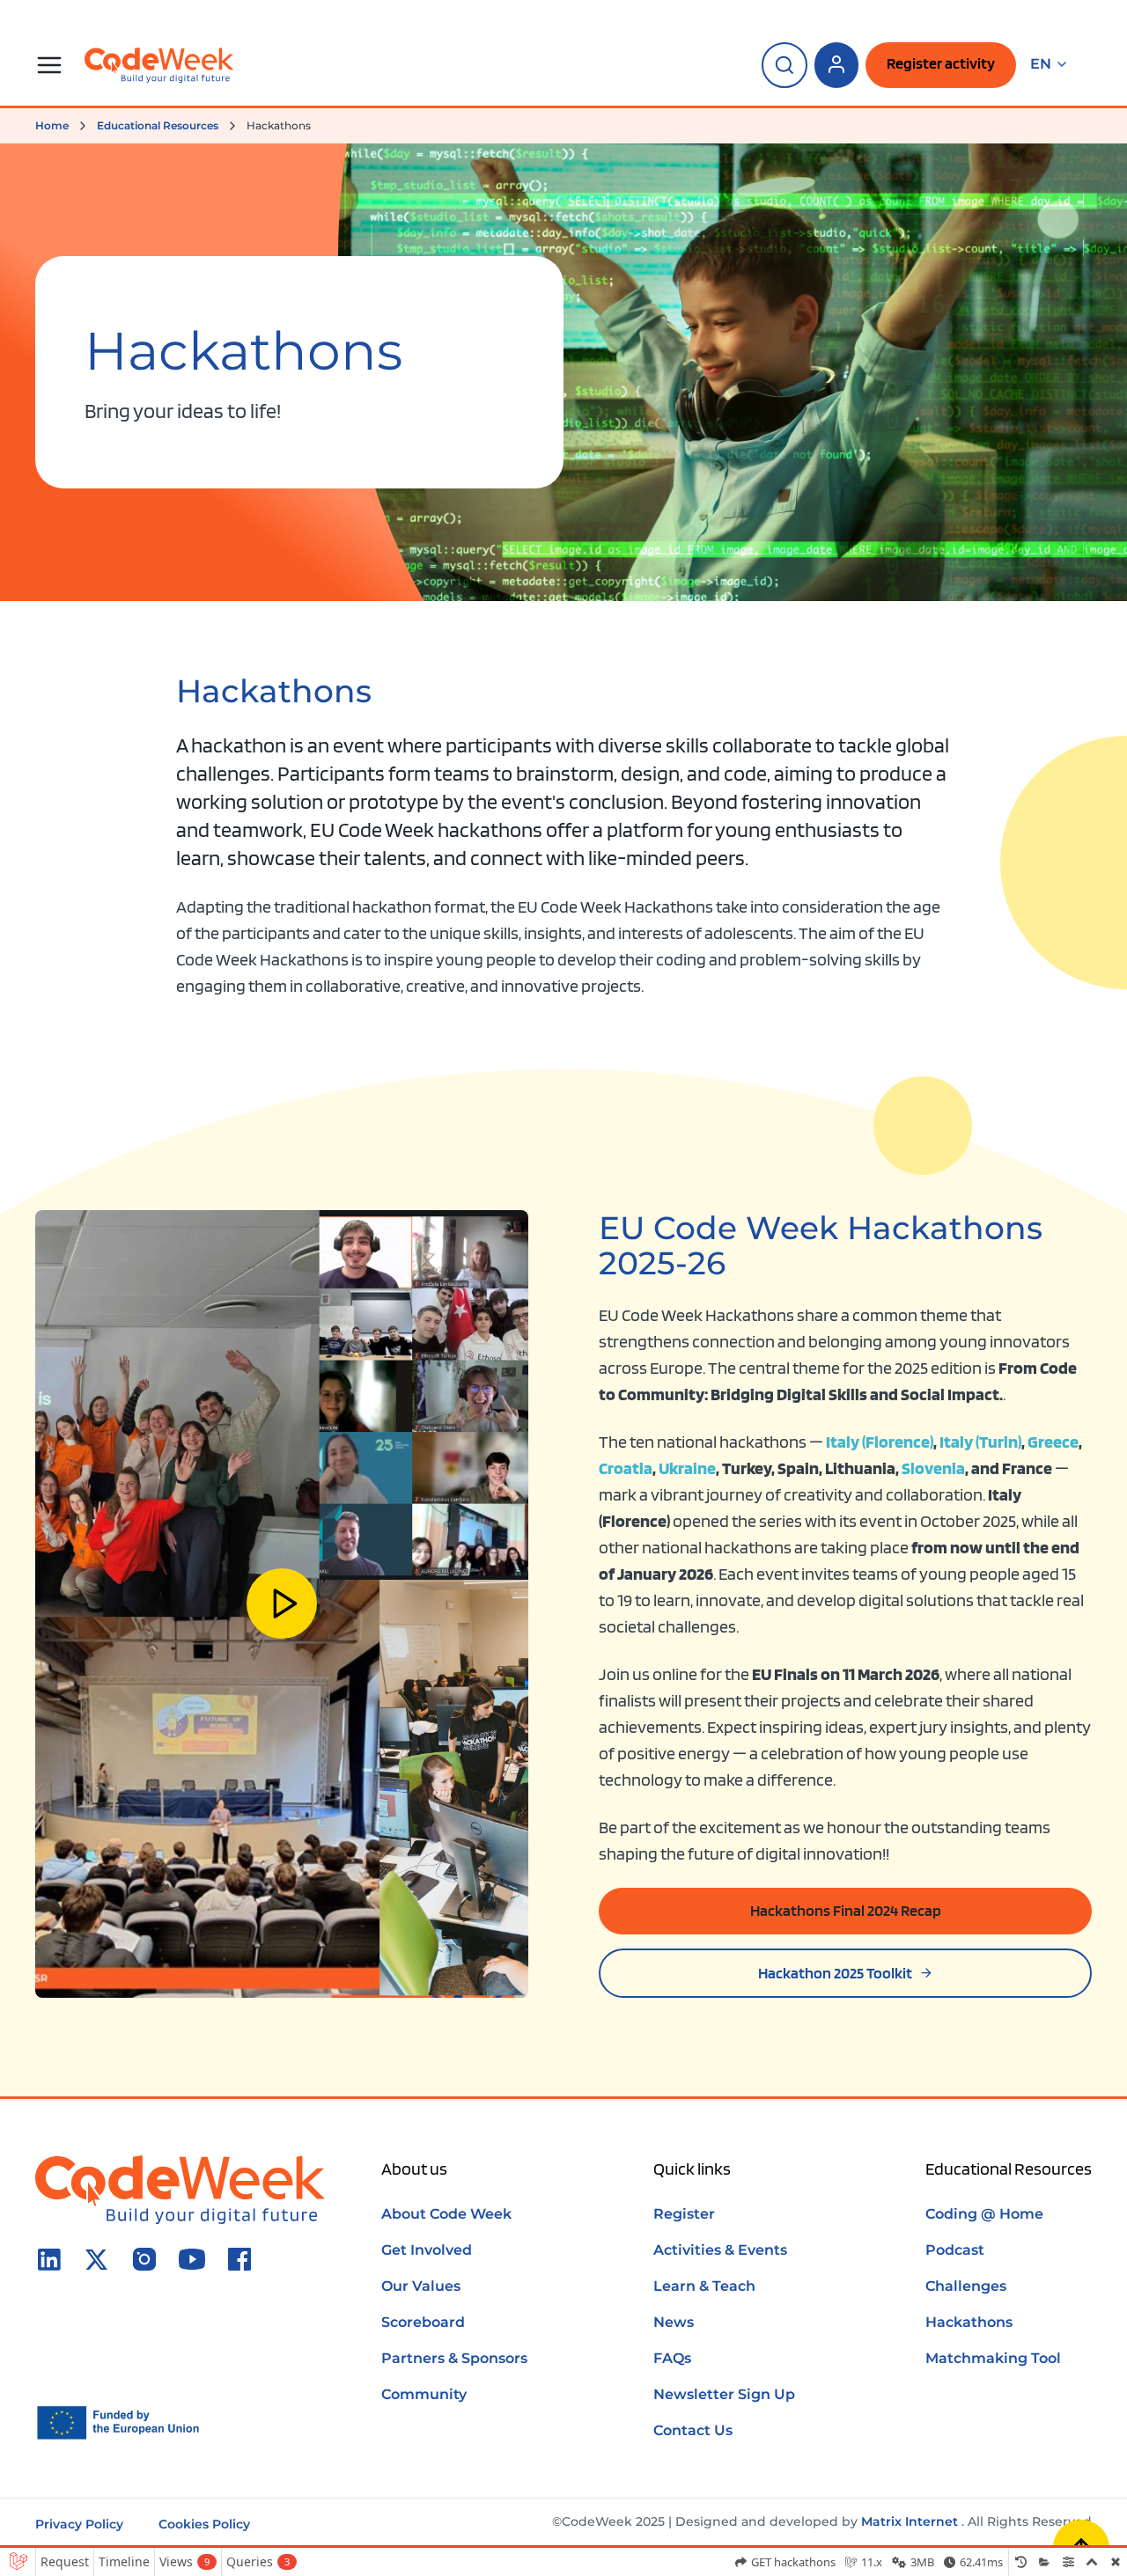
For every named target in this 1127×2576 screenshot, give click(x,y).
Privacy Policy (79, 2524)
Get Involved (427, 2250)
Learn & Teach (704, 2286)
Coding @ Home (984, 2214)
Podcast (955, 2250)
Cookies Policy (204, 2524)
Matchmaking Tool (993, 2358)
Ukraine (687, 1468)
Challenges (966, 2286)
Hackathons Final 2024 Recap (846, 1910)
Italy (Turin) (980, 1442)
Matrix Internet (910, 2521)
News (674, 2322)
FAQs (672, 2358)
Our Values (421, 2286)
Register (684, 2214)
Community (424, 2394)
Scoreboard (423, 2322)
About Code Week (446, 2214)
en (1041, 64)
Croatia (626, 1468)
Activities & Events (720, 2250)
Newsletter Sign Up (724, 2394)
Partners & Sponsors (454, 2358)
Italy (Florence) (880, 1442)
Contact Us (693, 2430)
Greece (1053, 1442)
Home (52, 125)
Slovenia (933, 1468)
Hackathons (969, 2322)
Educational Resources (158, 125)
